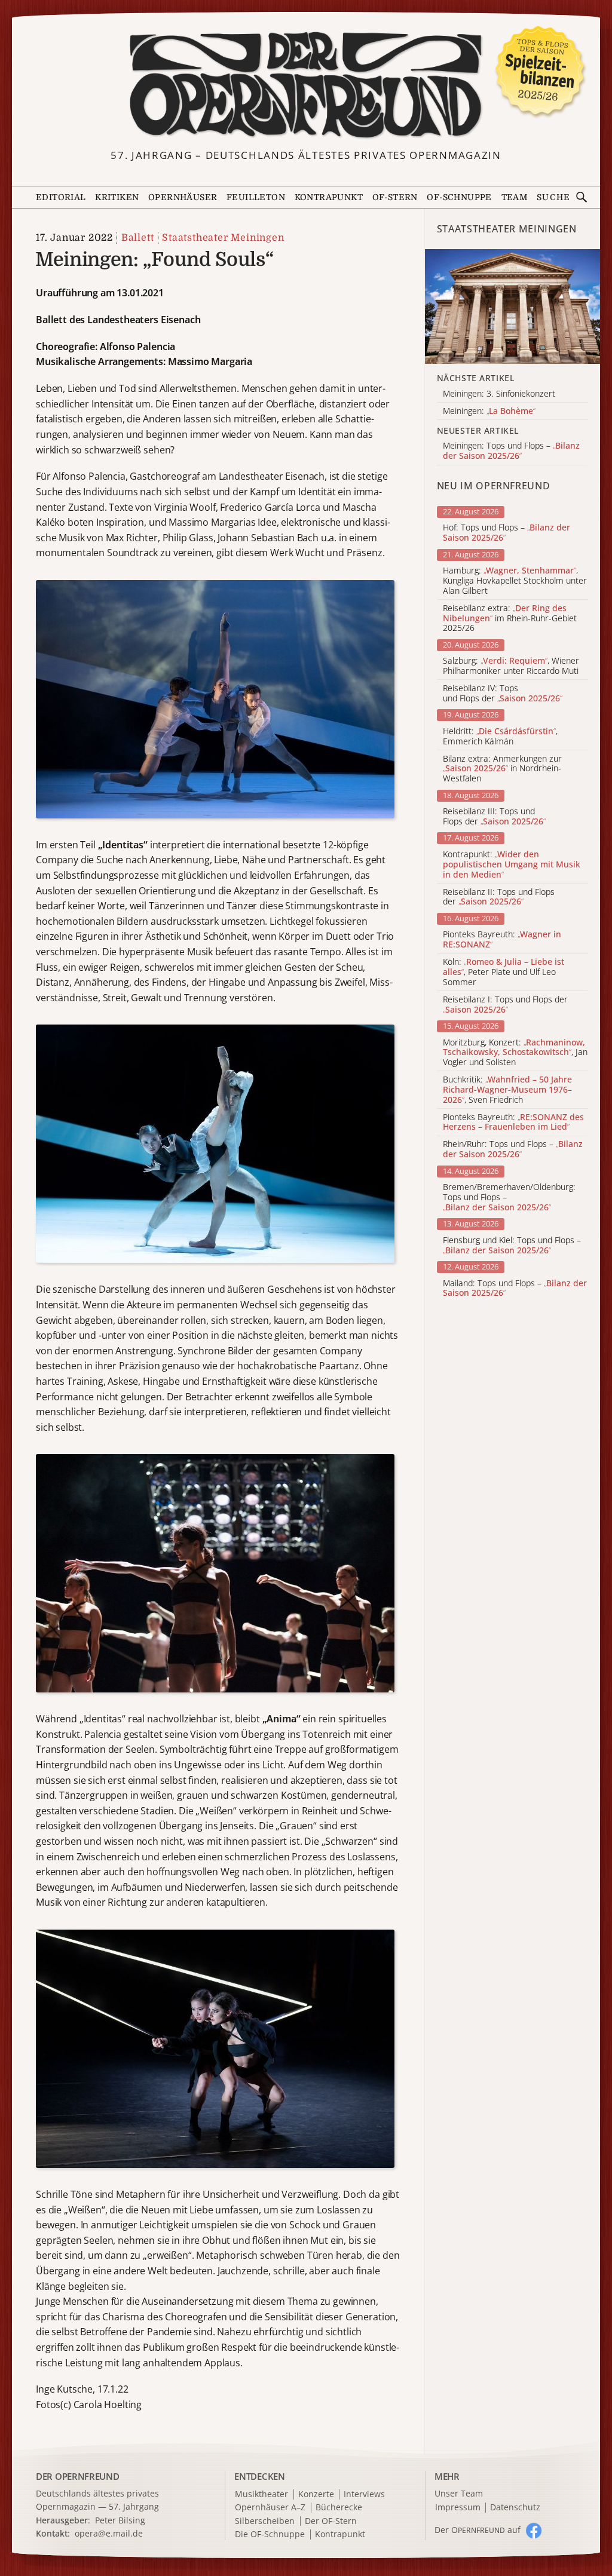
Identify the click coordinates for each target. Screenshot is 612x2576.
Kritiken (117, 197)
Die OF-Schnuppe (270, 2534)
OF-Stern (395, 197)
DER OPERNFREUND (78, 2476)
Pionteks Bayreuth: (502, 940)
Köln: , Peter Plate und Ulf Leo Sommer (504, 972)
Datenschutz (515, 2508)
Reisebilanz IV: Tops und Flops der (503, 694)
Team (515, 197)
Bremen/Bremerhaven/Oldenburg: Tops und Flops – (509, 1197)
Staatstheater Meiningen (223, 238)
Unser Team (459, 2493)
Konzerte (316, 2494)
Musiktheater (261, 2494)
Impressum (458, 2508)
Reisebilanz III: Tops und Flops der (494, 817)
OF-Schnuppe (459, 197)
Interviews (364, 2494)
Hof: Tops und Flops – (507, 533)
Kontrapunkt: (512, 864)
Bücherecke (339, 2508)
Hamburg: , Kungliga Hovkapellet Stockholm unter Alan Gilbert (515, 581)
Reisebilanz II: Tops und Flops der (499, 897)
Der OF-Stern (331, 2521)
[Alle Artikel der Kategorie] (512, 306)
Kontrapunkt (329, 197)
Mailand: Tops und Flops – (515, 1289)
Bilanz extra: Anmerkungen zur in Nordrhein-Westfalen (502, 769)
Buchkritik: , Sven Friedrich (507, 1090)
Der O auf (478, 2530)
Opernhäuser (183, 197)
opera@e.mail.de (109, 2533)
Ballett (137, 238)
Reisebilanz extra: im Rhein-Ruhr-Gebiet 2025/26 (510, 618)
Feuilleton (256, 197)
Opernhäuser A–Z (270, 2508)
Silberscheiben (265, 2521)
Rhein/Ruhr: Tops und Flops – (513, 1149)
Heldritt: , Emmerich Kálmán (500, 737)
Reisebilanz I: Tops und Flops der (505, 1005)
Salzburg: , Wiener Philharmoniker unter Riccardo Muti (511, 666)
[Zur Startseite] (306, 85)
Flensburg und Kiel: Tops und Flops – (512, 1246)
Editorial (61, 197)
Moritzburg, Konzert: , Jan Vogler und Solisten (515, 1053)
